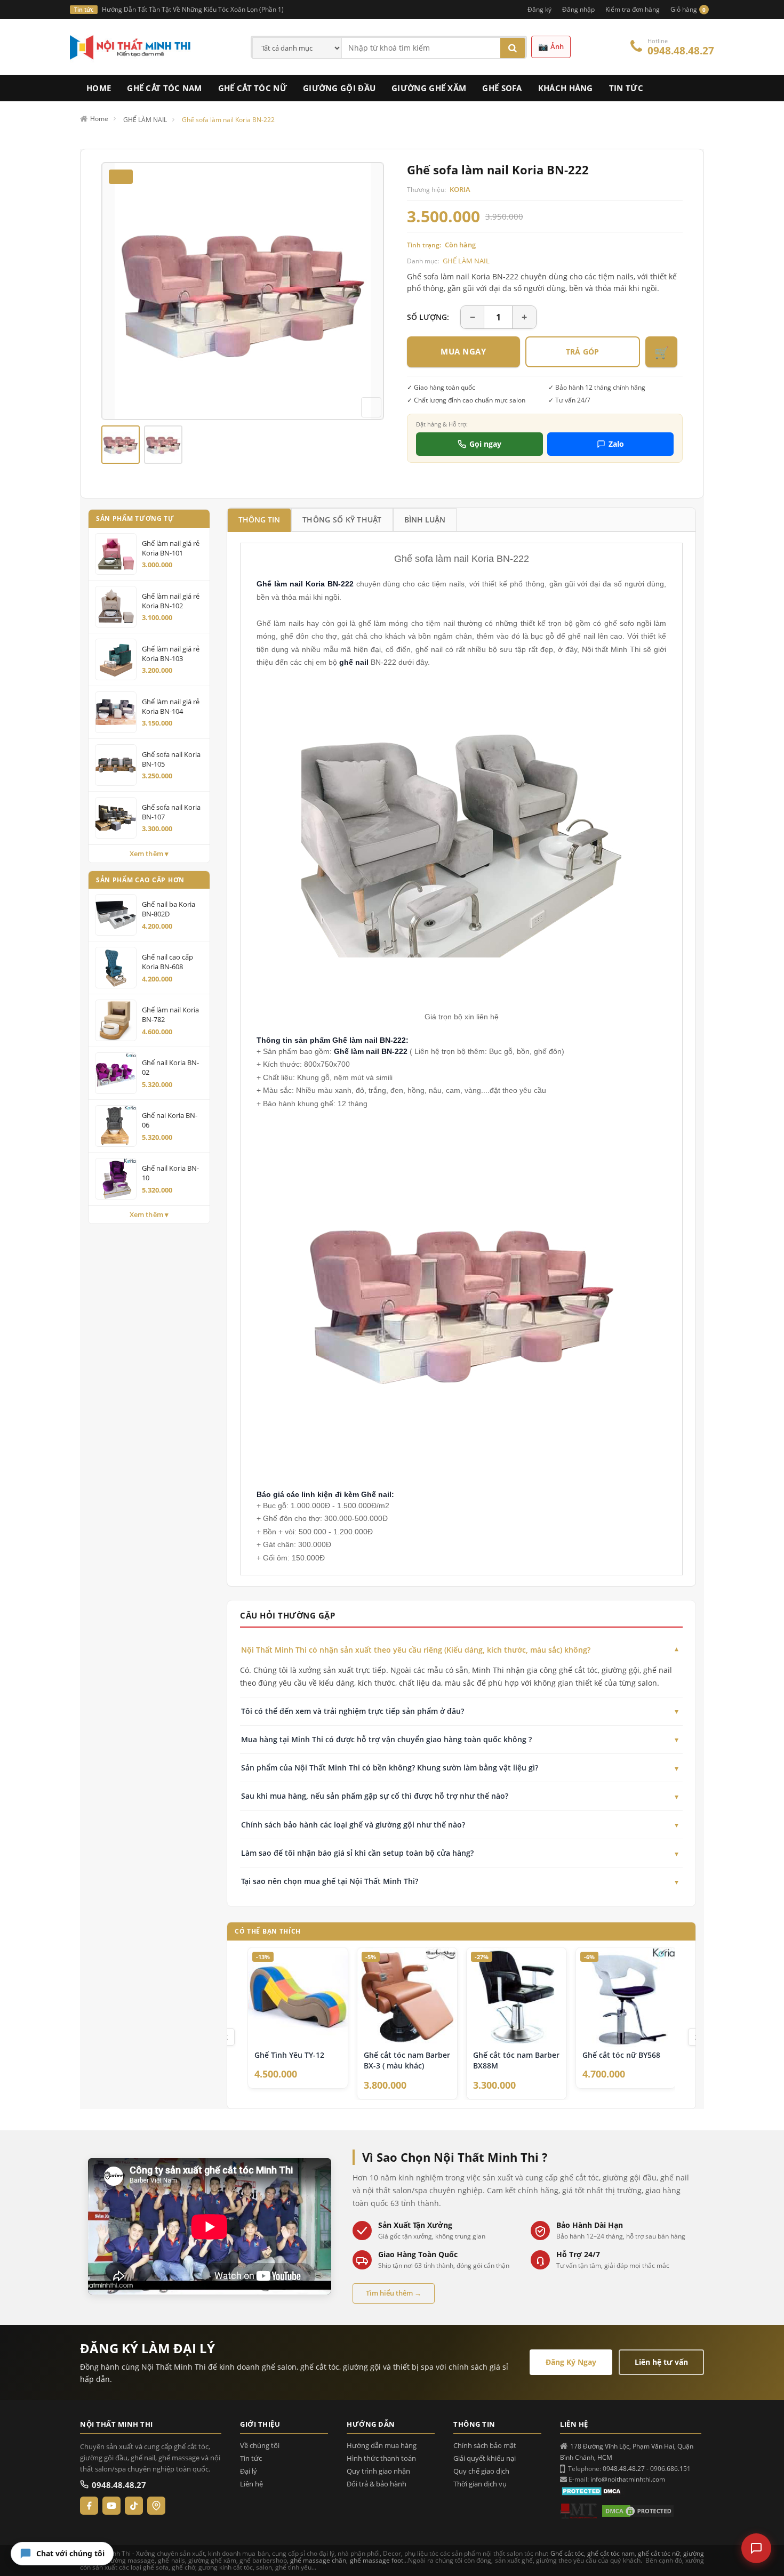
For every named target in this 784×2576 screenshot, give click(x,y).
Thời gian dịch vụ (480, 2484)
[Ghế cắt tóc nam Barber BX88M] (517, 1997)
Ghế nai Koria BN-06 (170, 1120)
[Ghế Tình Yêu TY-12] (298, 1997)
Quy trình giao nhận (378, 2471)
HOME (99, 88)
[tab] (259, 520)
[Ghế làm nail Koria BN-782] (116, 1020)
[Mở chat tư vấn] (756, 2548)
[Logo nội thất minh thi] (579, 2511)
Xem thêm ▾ (149, 854)
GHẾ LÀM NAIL (466, 261)
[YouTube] (111, 2506)
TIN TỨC (626, 88)
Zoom (371, 407)
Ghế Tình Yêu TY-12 (289, 2055)
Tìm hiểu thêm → (394, 2293)
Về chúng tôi (260, 2446)
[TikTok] (134, 2506)
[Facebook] (89, 2506)
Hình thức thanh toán (381, 2458)
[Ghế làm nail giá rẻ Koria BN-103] (116, 659)
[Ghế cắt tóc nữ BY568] (626, 1997)
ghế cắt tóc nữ (659, 2553)
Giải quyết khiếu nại (485, 2458)
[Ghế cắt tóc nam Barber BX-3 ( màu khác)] (407, 1997)
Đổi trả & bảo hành (377, 2484)
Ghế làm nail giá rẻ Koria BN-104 (171, 706)
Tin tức (251, 2458)
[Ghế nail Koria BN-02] (116, 1073)
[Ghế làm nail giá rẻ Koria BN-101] (116, 554)
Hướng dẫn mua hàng (382, 2446)
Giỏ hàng (688, 9)
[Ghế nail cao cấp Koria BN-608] (116, 968)
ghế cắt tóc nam (611, 2553)
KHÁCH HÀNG (566, 88)
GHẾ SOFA (502, 88)
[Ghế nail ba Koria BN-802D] (116, 915)
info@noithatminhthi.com (628, 2479)
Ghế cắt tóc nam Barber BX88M (516, 2060)
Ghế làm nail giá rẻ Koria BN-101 (171, 548)
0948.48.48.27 (681, 51)
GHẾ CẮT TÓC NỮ (253, 88)
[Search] (513, 48)
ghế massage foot (377, 2560)
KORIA (460, 189)
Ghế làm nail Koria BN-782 (170, 1015)
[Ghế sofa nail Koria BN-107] (116, 818)
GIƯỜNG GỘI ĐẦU (339, 88)
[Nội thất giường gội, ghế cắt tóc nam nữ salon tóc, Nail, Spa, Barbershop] (130, 47)
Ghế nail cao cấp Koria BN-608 (167, 962)
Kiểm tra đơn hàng (633, 9)
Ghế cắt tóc (567, 2553)
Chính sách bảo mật (485, 2446)
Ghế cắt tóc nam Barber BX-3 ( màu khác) (407, 2060)
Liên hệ (251, 2484)
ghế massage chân (318, 2560)
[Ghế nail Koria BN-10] (116, 1179)
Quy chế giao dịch (481, 2471)
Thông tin (259, 520)
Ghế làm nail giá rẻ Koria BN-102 (171, 601)
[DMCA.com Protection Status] (593, 2490)
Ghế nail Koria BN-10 (170, 1173)
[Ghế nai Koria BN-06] (116, 1126)
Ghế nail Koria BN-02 (170, 1067)
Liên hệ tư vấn (661, 2362)
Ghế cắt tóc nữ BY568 (621, 2055)
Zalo (616, 444)
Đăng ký (539, 9)
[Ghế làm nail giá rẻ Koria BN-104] (116, 712)
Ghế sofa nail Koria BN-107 (171, 812)
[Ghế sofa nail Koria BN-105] (116, 765)
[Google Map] (156, 2506)
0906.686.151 (670, 2469)
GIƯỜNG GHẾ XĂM (429, 88)
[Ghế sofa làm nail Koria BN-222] (121, 445)
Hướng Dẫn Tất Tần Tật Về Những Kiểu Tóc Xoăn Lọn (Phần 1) (193, 9)
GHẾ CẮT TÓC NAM (165, 88)
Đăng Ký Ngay (571, 2362)
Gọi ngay (485, 444)
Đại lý (249, 2471)
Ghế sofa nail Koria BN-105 (171, 759)
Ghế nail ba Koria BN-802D (169, 909)
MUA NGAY (463, 351)
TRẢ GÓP (583, 352)
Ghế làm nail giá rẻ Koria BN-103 (171, 654)
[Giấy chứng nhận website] (638, 2511)
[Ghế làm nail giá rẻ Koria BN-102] (116, 607)
